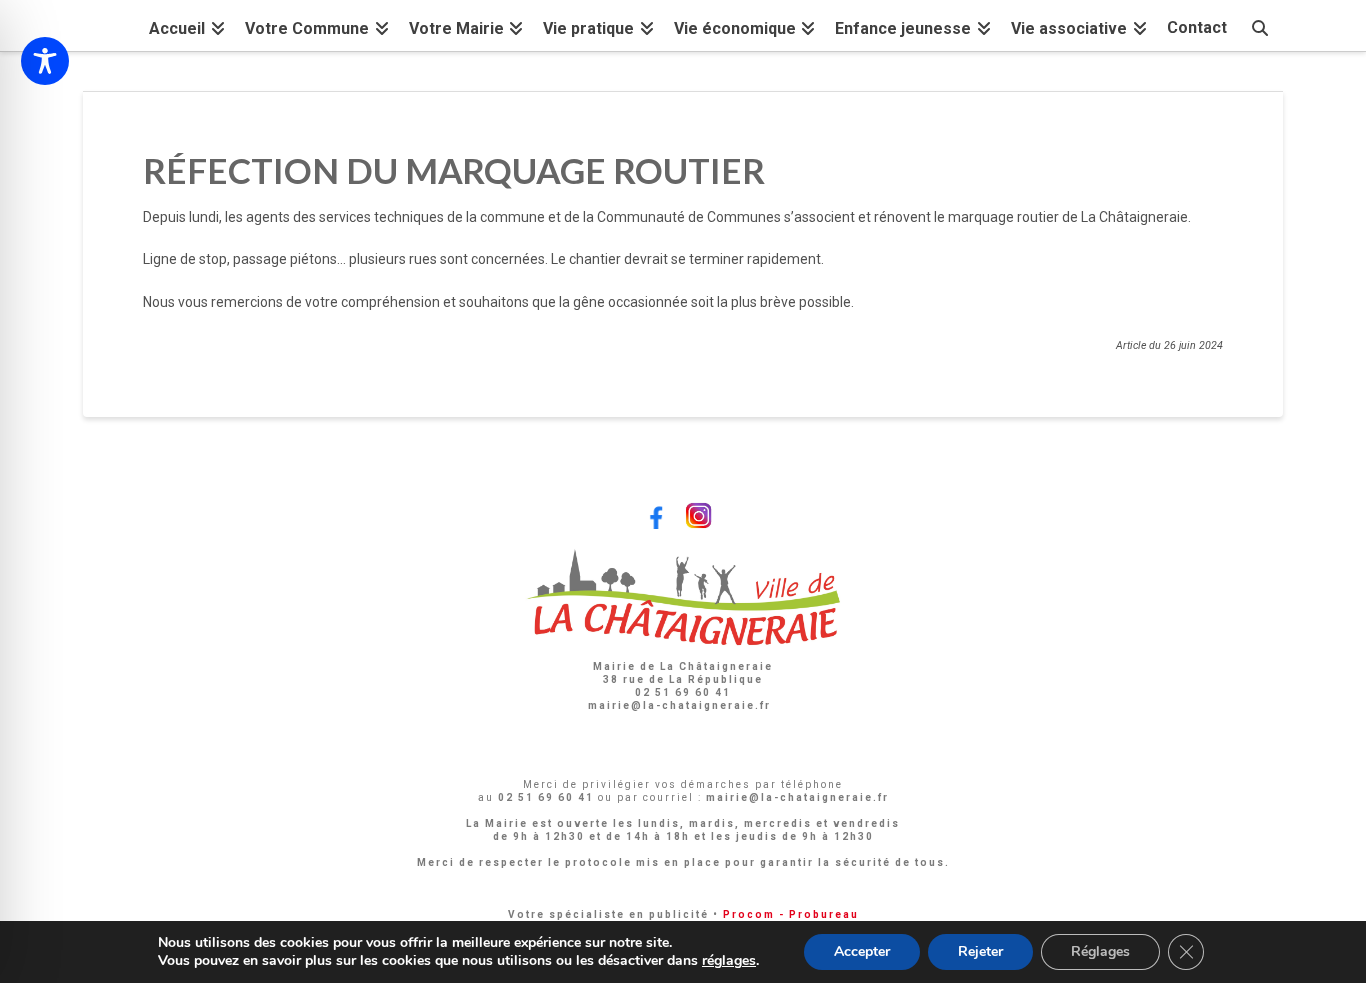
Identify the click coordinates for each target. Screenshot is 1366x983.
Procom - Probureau (791, 914)
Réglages (1100, 951)
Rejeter (980, 951)
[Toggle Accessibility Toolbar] (45, 61)
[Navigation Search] (1260, 25)
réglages (729, 961)
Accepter (862, 951)
